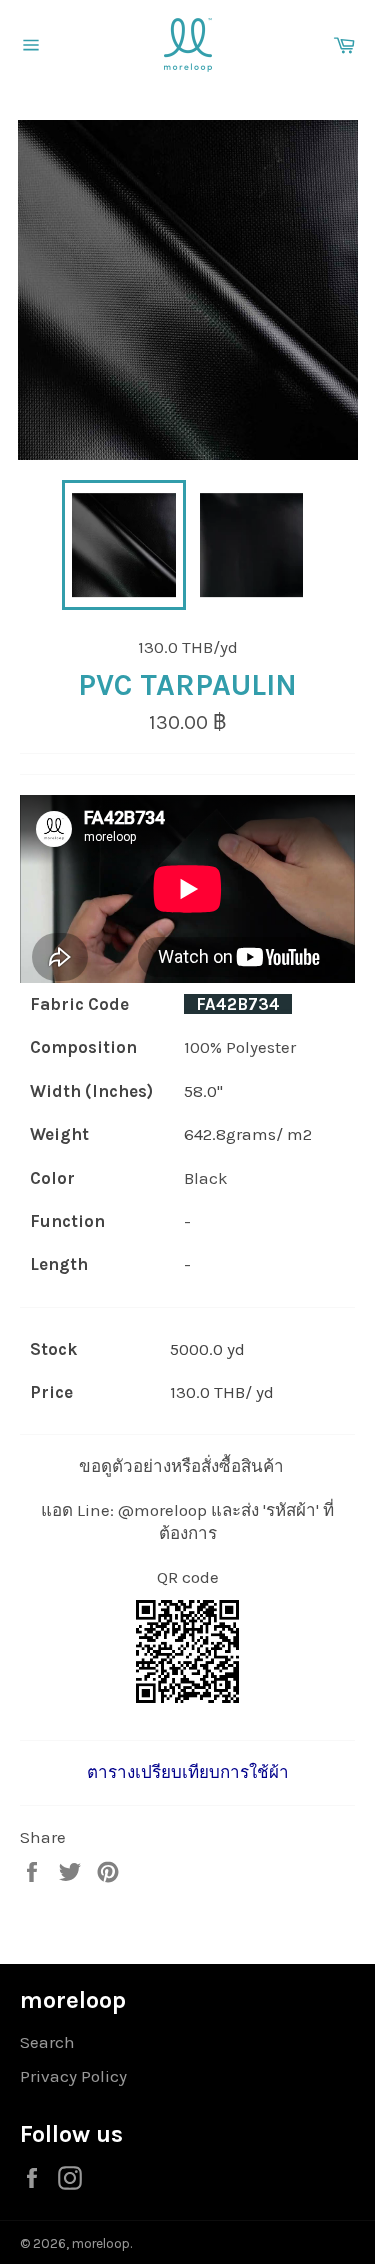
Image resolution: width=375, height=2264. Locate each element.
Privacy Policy (73, 2076)
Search (47, 2042)
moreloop (101, 2243)
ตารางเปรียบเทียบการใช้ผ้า (188, 1772)
